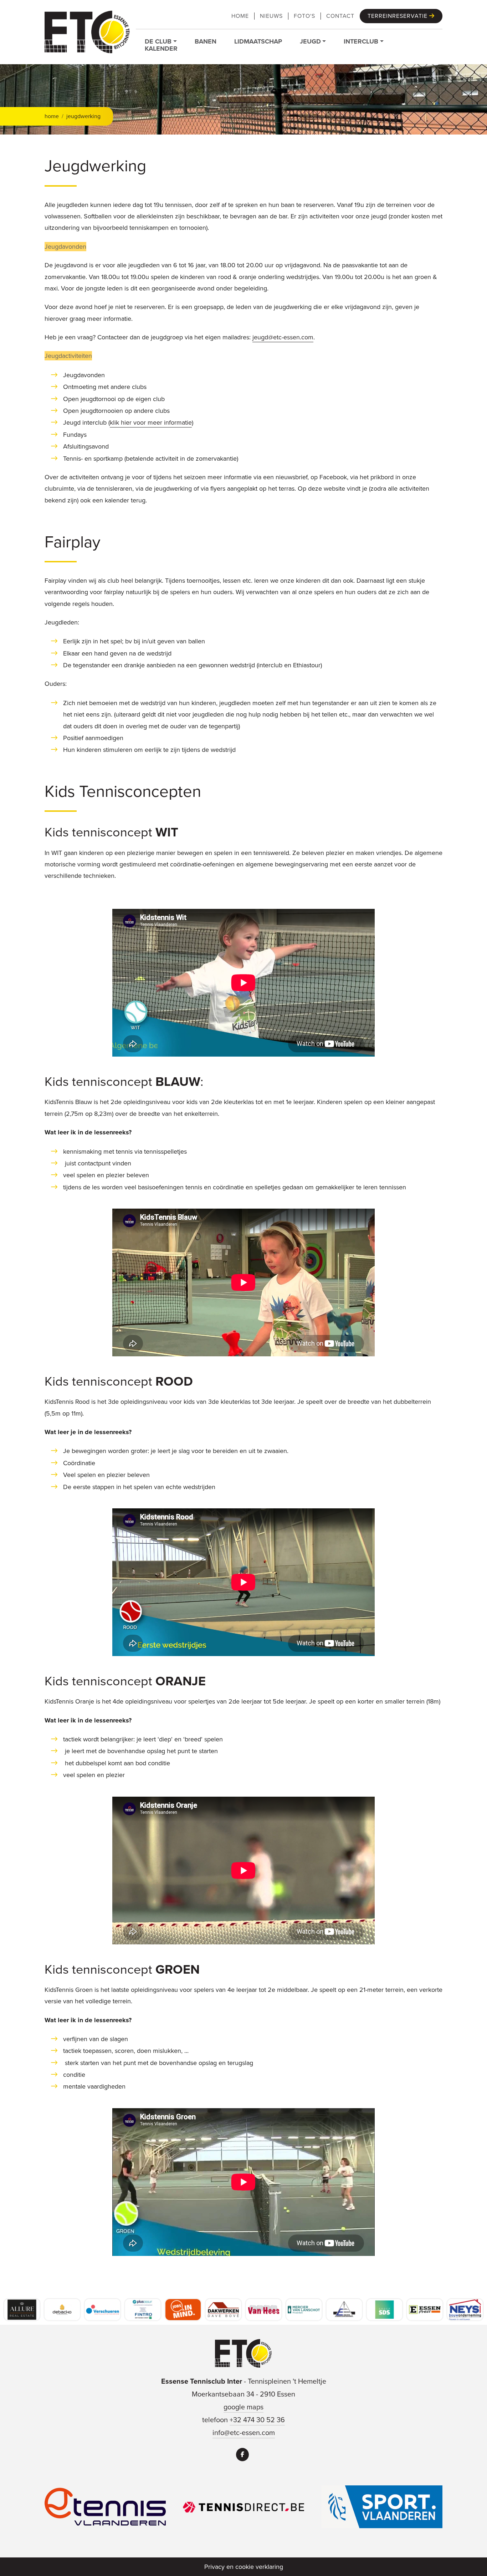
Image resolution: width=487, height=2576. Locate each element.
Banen (206, 41)
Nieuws (271, 16)
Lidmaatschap (258, 41)
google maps (243, 2407)
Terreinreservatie (398, 16)
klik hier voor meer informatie (151, 422)
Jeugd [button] (310, 41)
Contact (340, 16)
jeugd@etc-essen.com (283, 337)
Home (240, 16)
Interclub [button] (361, 41)
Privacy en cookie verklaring (244, 2567)
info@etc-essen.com (244, 2433)
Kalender (161, 49)
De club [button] (158, 41)
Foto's (304, 16)
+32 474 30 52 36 (257, 2420)
